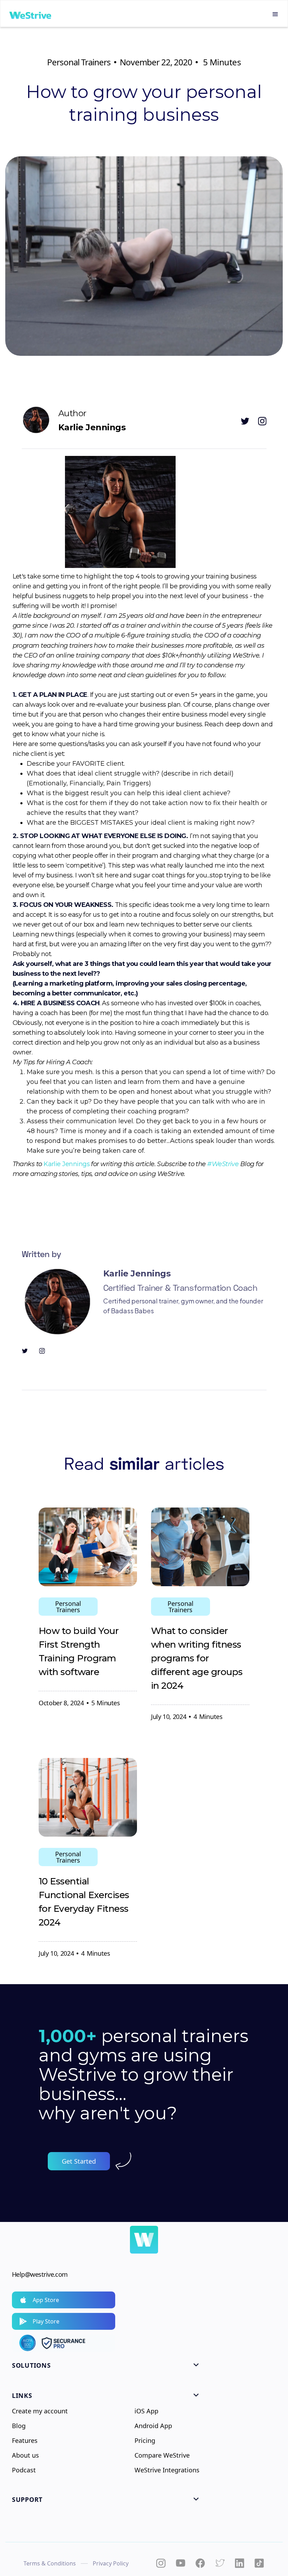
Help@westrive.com (40, 2274)
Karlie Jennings (67, 1164)
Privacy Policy (111, 2563)
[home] (30, 14)
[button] (275, 14)
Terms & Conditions (50, 2563)
